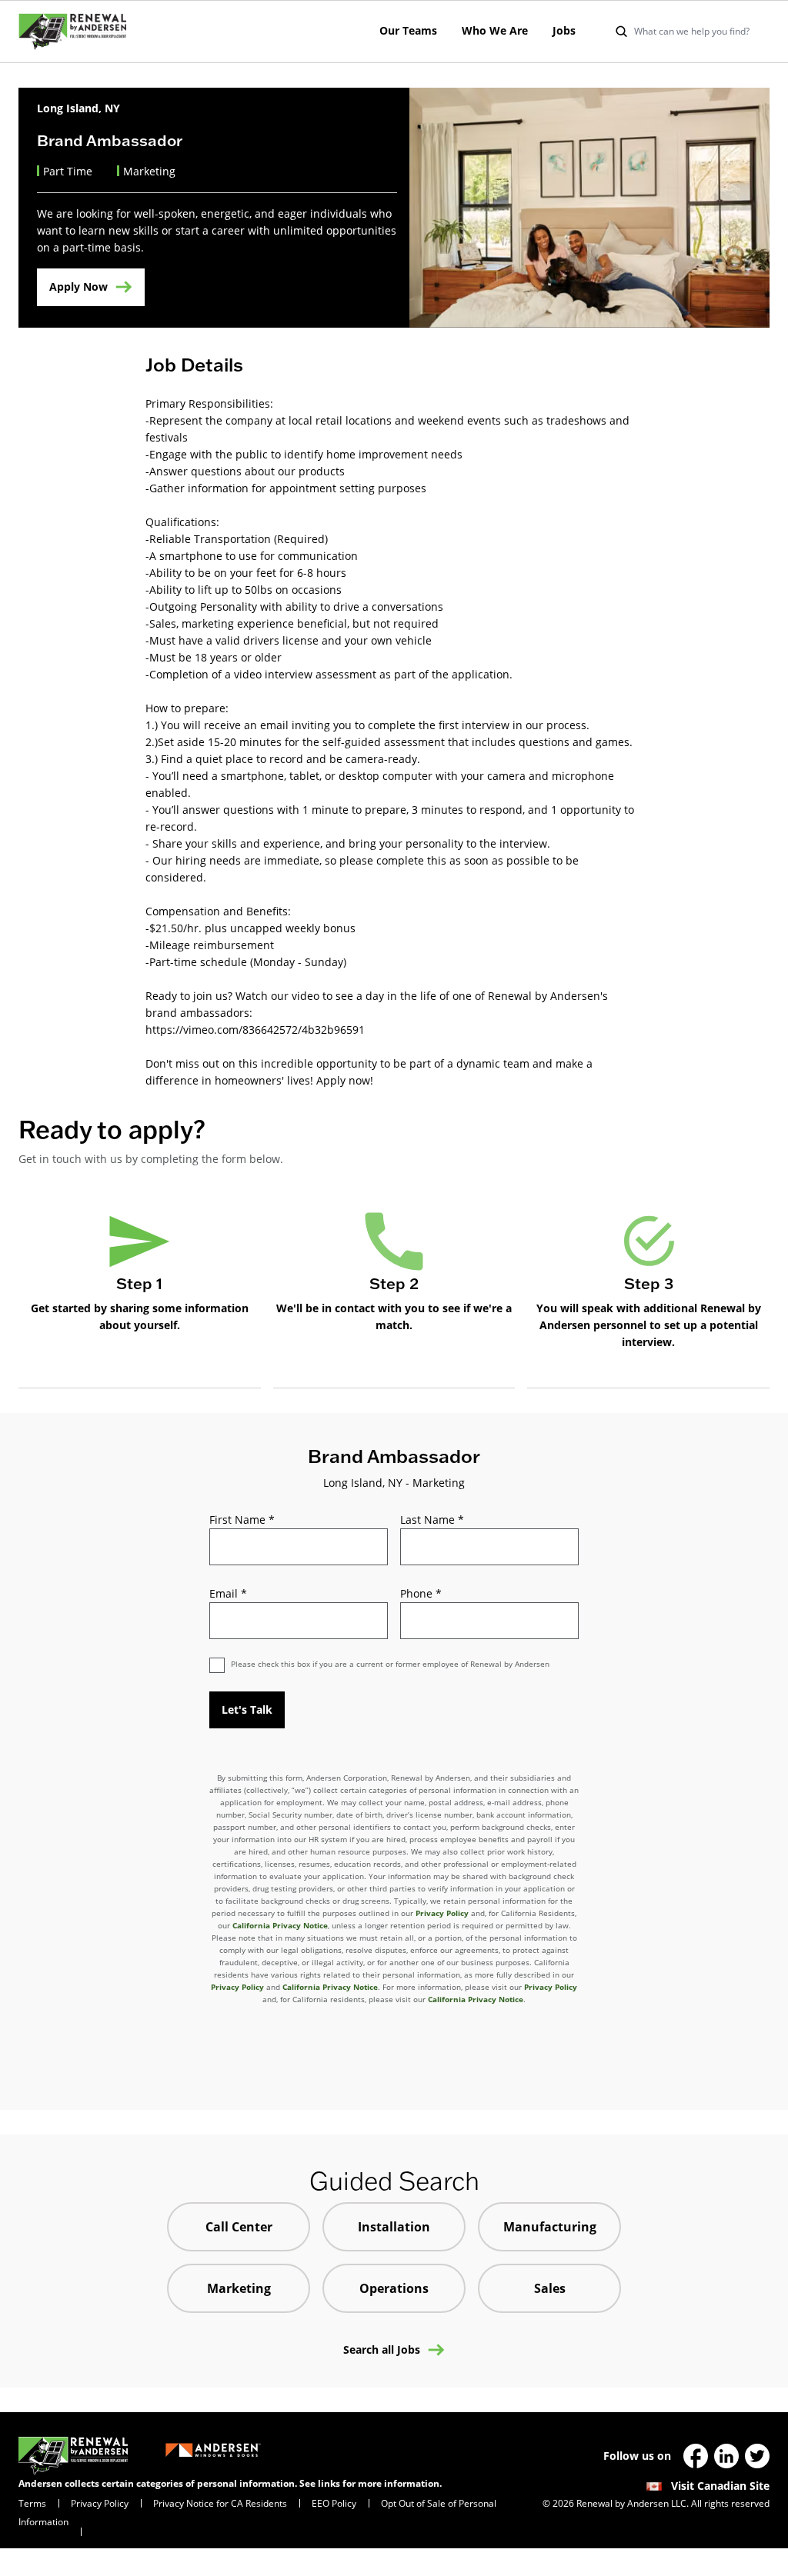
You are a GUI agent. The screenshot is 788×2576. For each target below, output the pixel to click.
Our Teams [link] (408, 30)
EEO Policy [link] (334, 2503)
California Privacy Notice (280, 1925)
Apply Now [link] (78, 287)
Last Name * (432, 1520)
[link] (72, 32)
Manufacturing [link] (550, 2227)
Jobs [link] (564, 30)
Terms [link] (32, 2503)
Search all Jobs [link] (382, 2350)
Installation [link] (394, 2227)
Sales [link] (550, 2288)
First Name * (242, 1520)
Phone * (421, 1593)
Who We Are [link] (495, 30)
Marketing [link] (239, 2288)
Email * (228, 1593)
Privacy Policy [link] (100, 2503)
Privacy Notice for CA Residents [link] (220, 2503)
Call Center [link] (239, 2227)
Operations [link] (394, 2288)
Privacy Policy (442, 1913)
